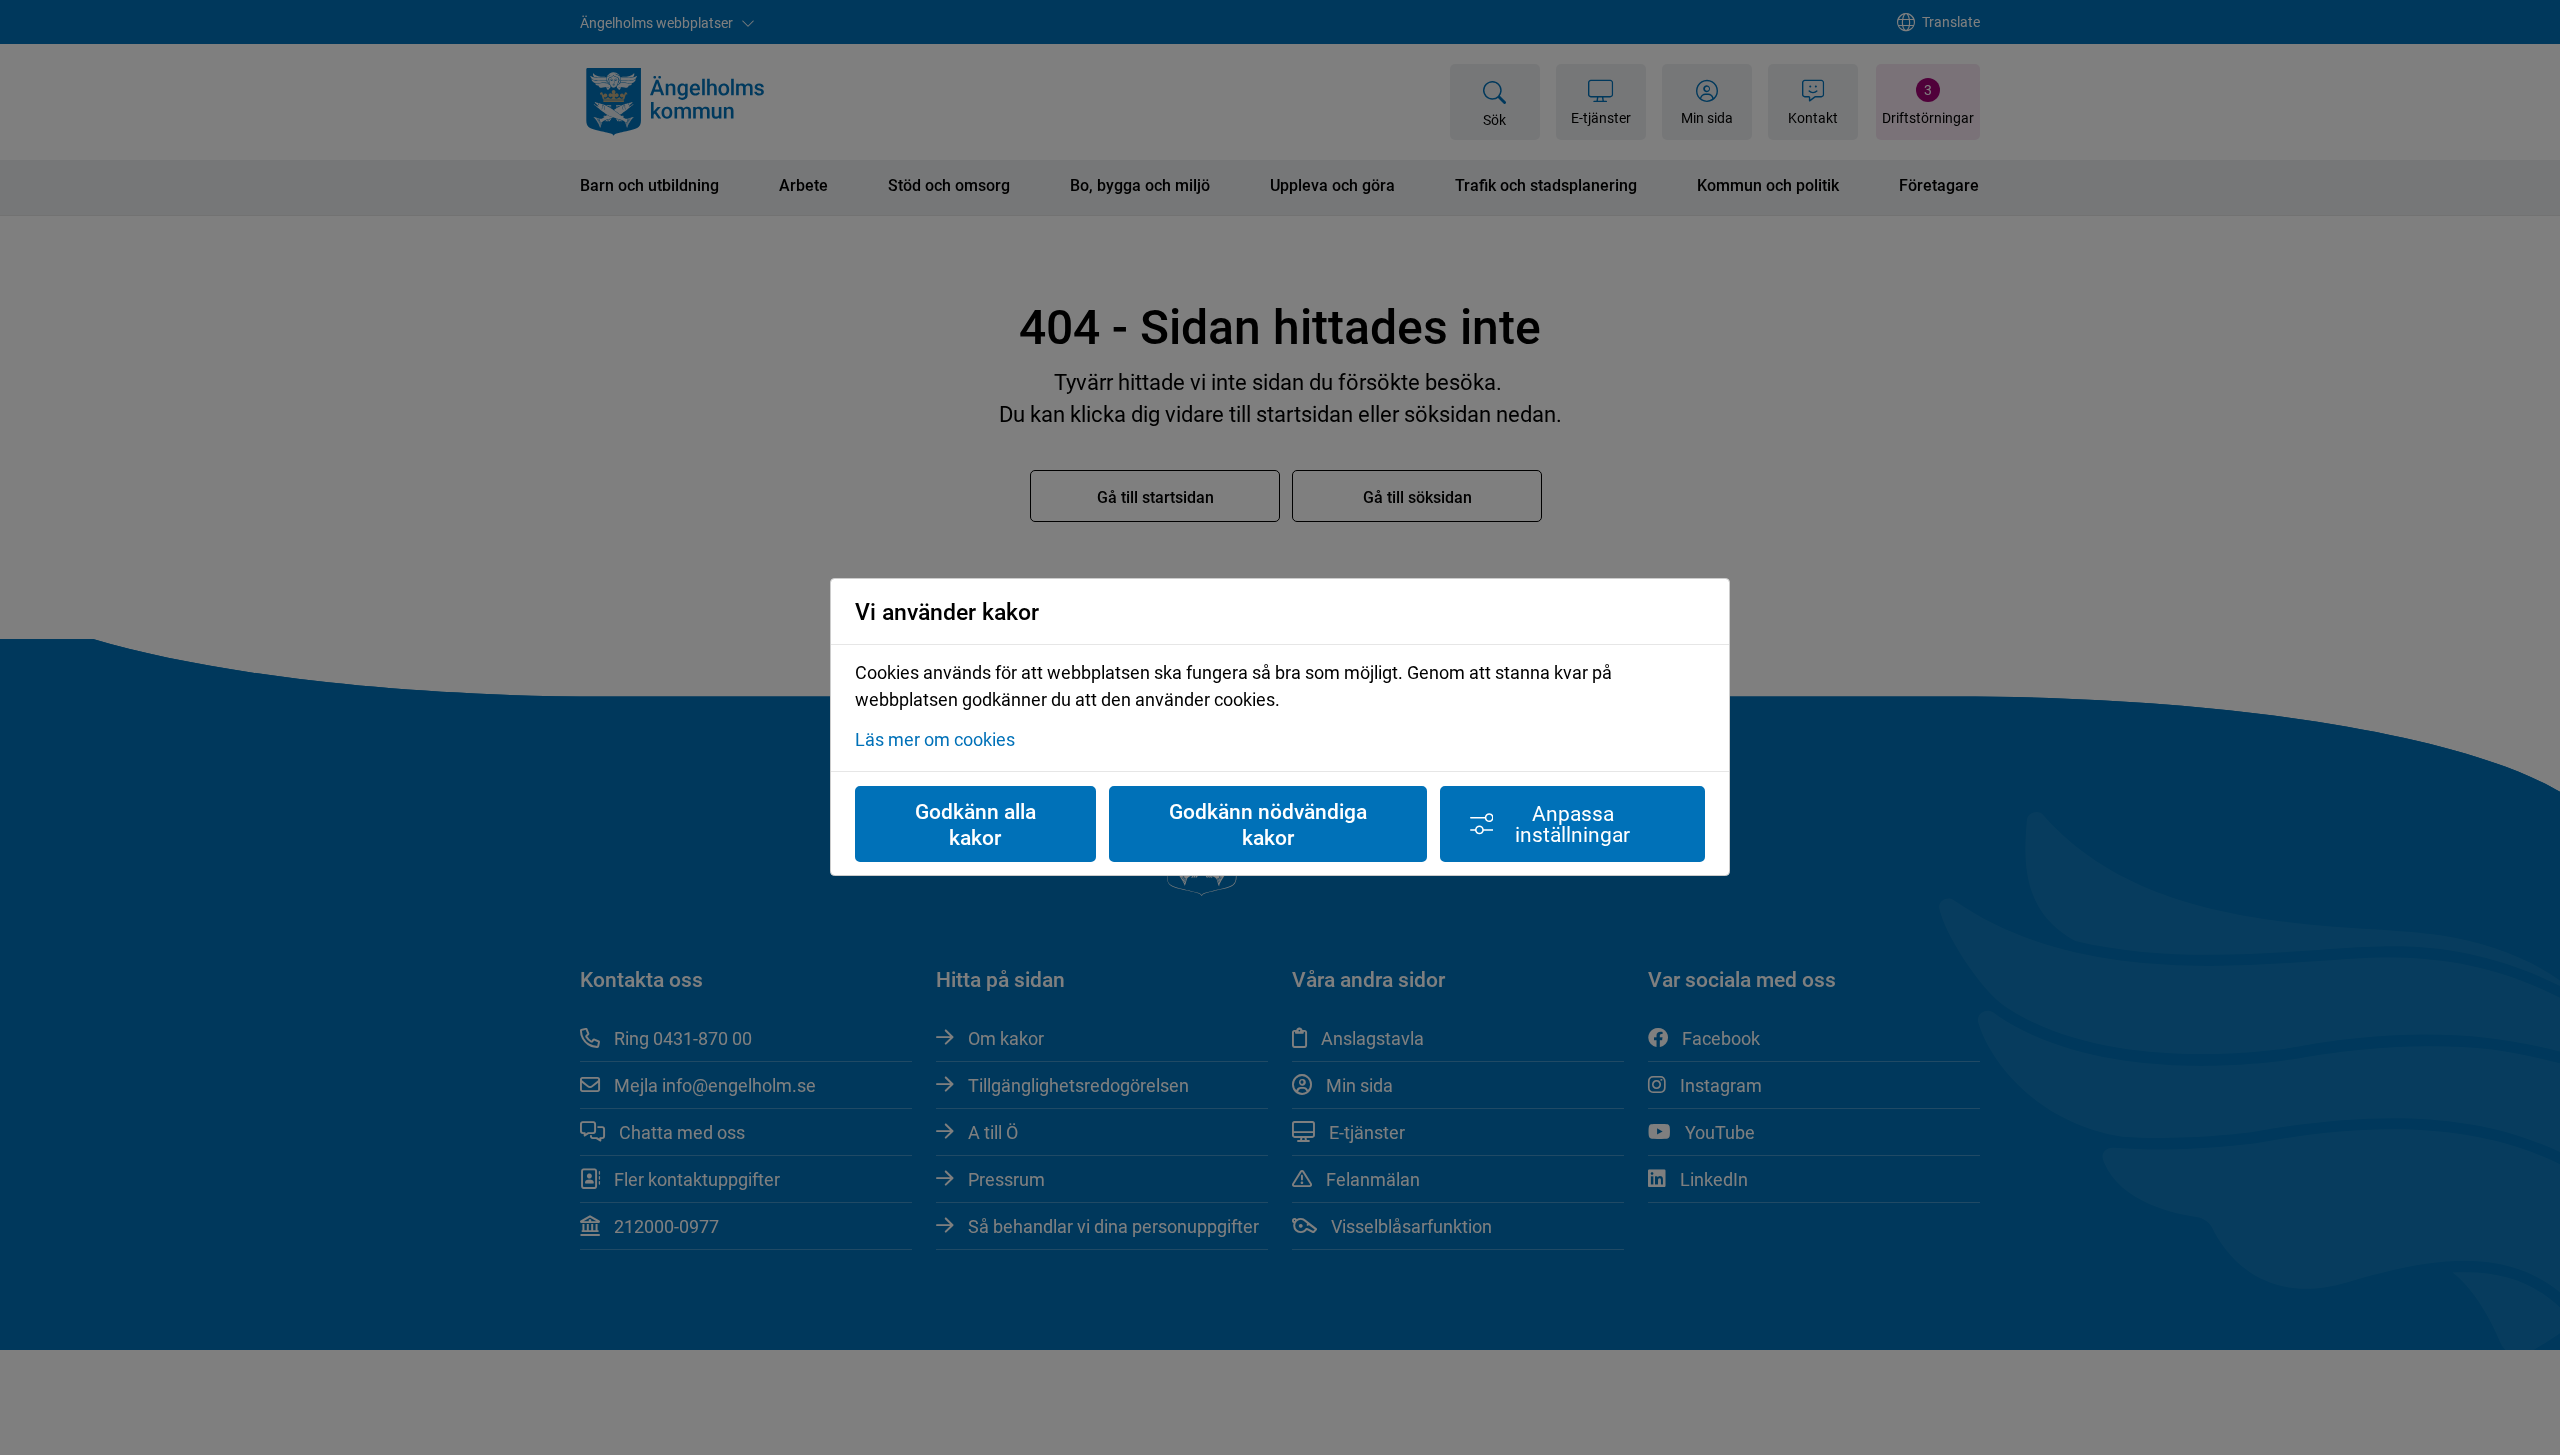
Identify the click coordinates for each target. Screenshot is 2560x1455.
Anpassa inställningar (1572, 823)
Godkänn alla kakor (975, 824)
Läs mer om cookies (935, 740)
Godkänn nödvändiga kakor (1268, 824)
